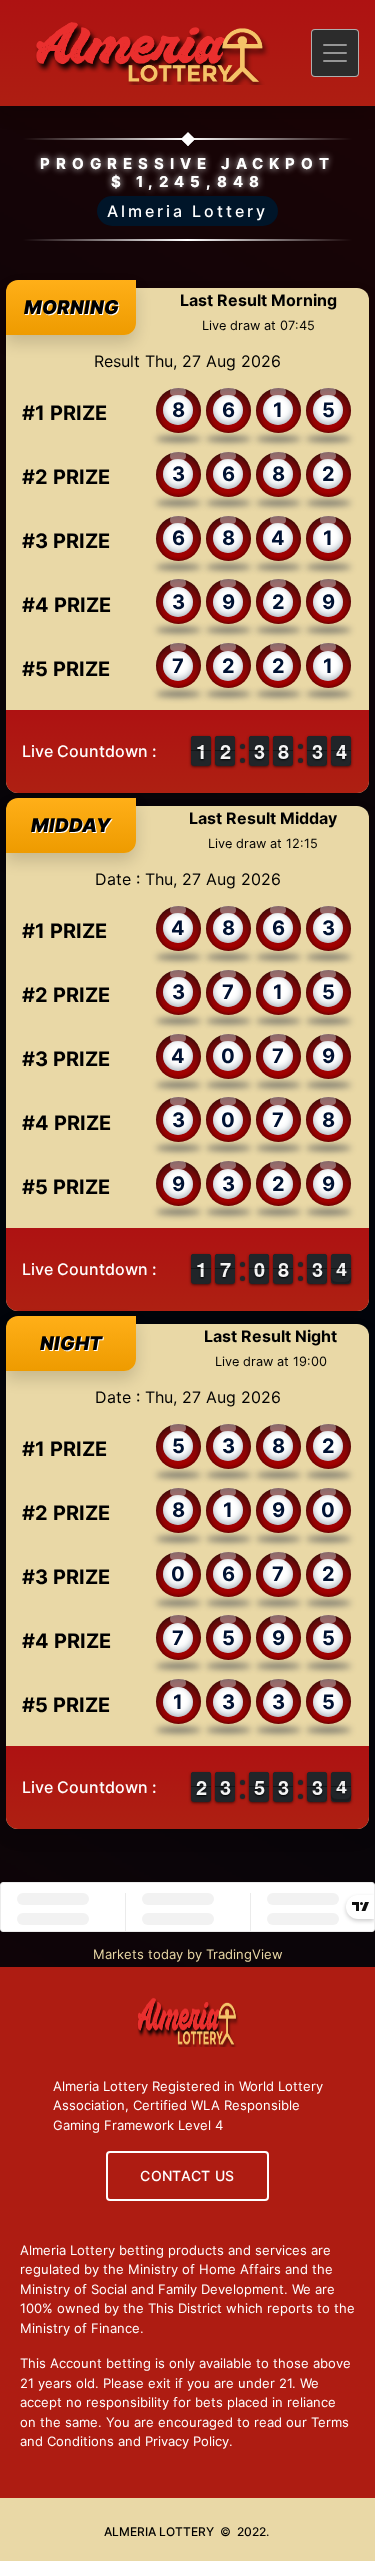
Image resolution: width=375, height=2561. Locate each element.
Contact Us (187, 2175)
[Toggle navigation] (335, 53)
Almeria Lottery (187, 211)
